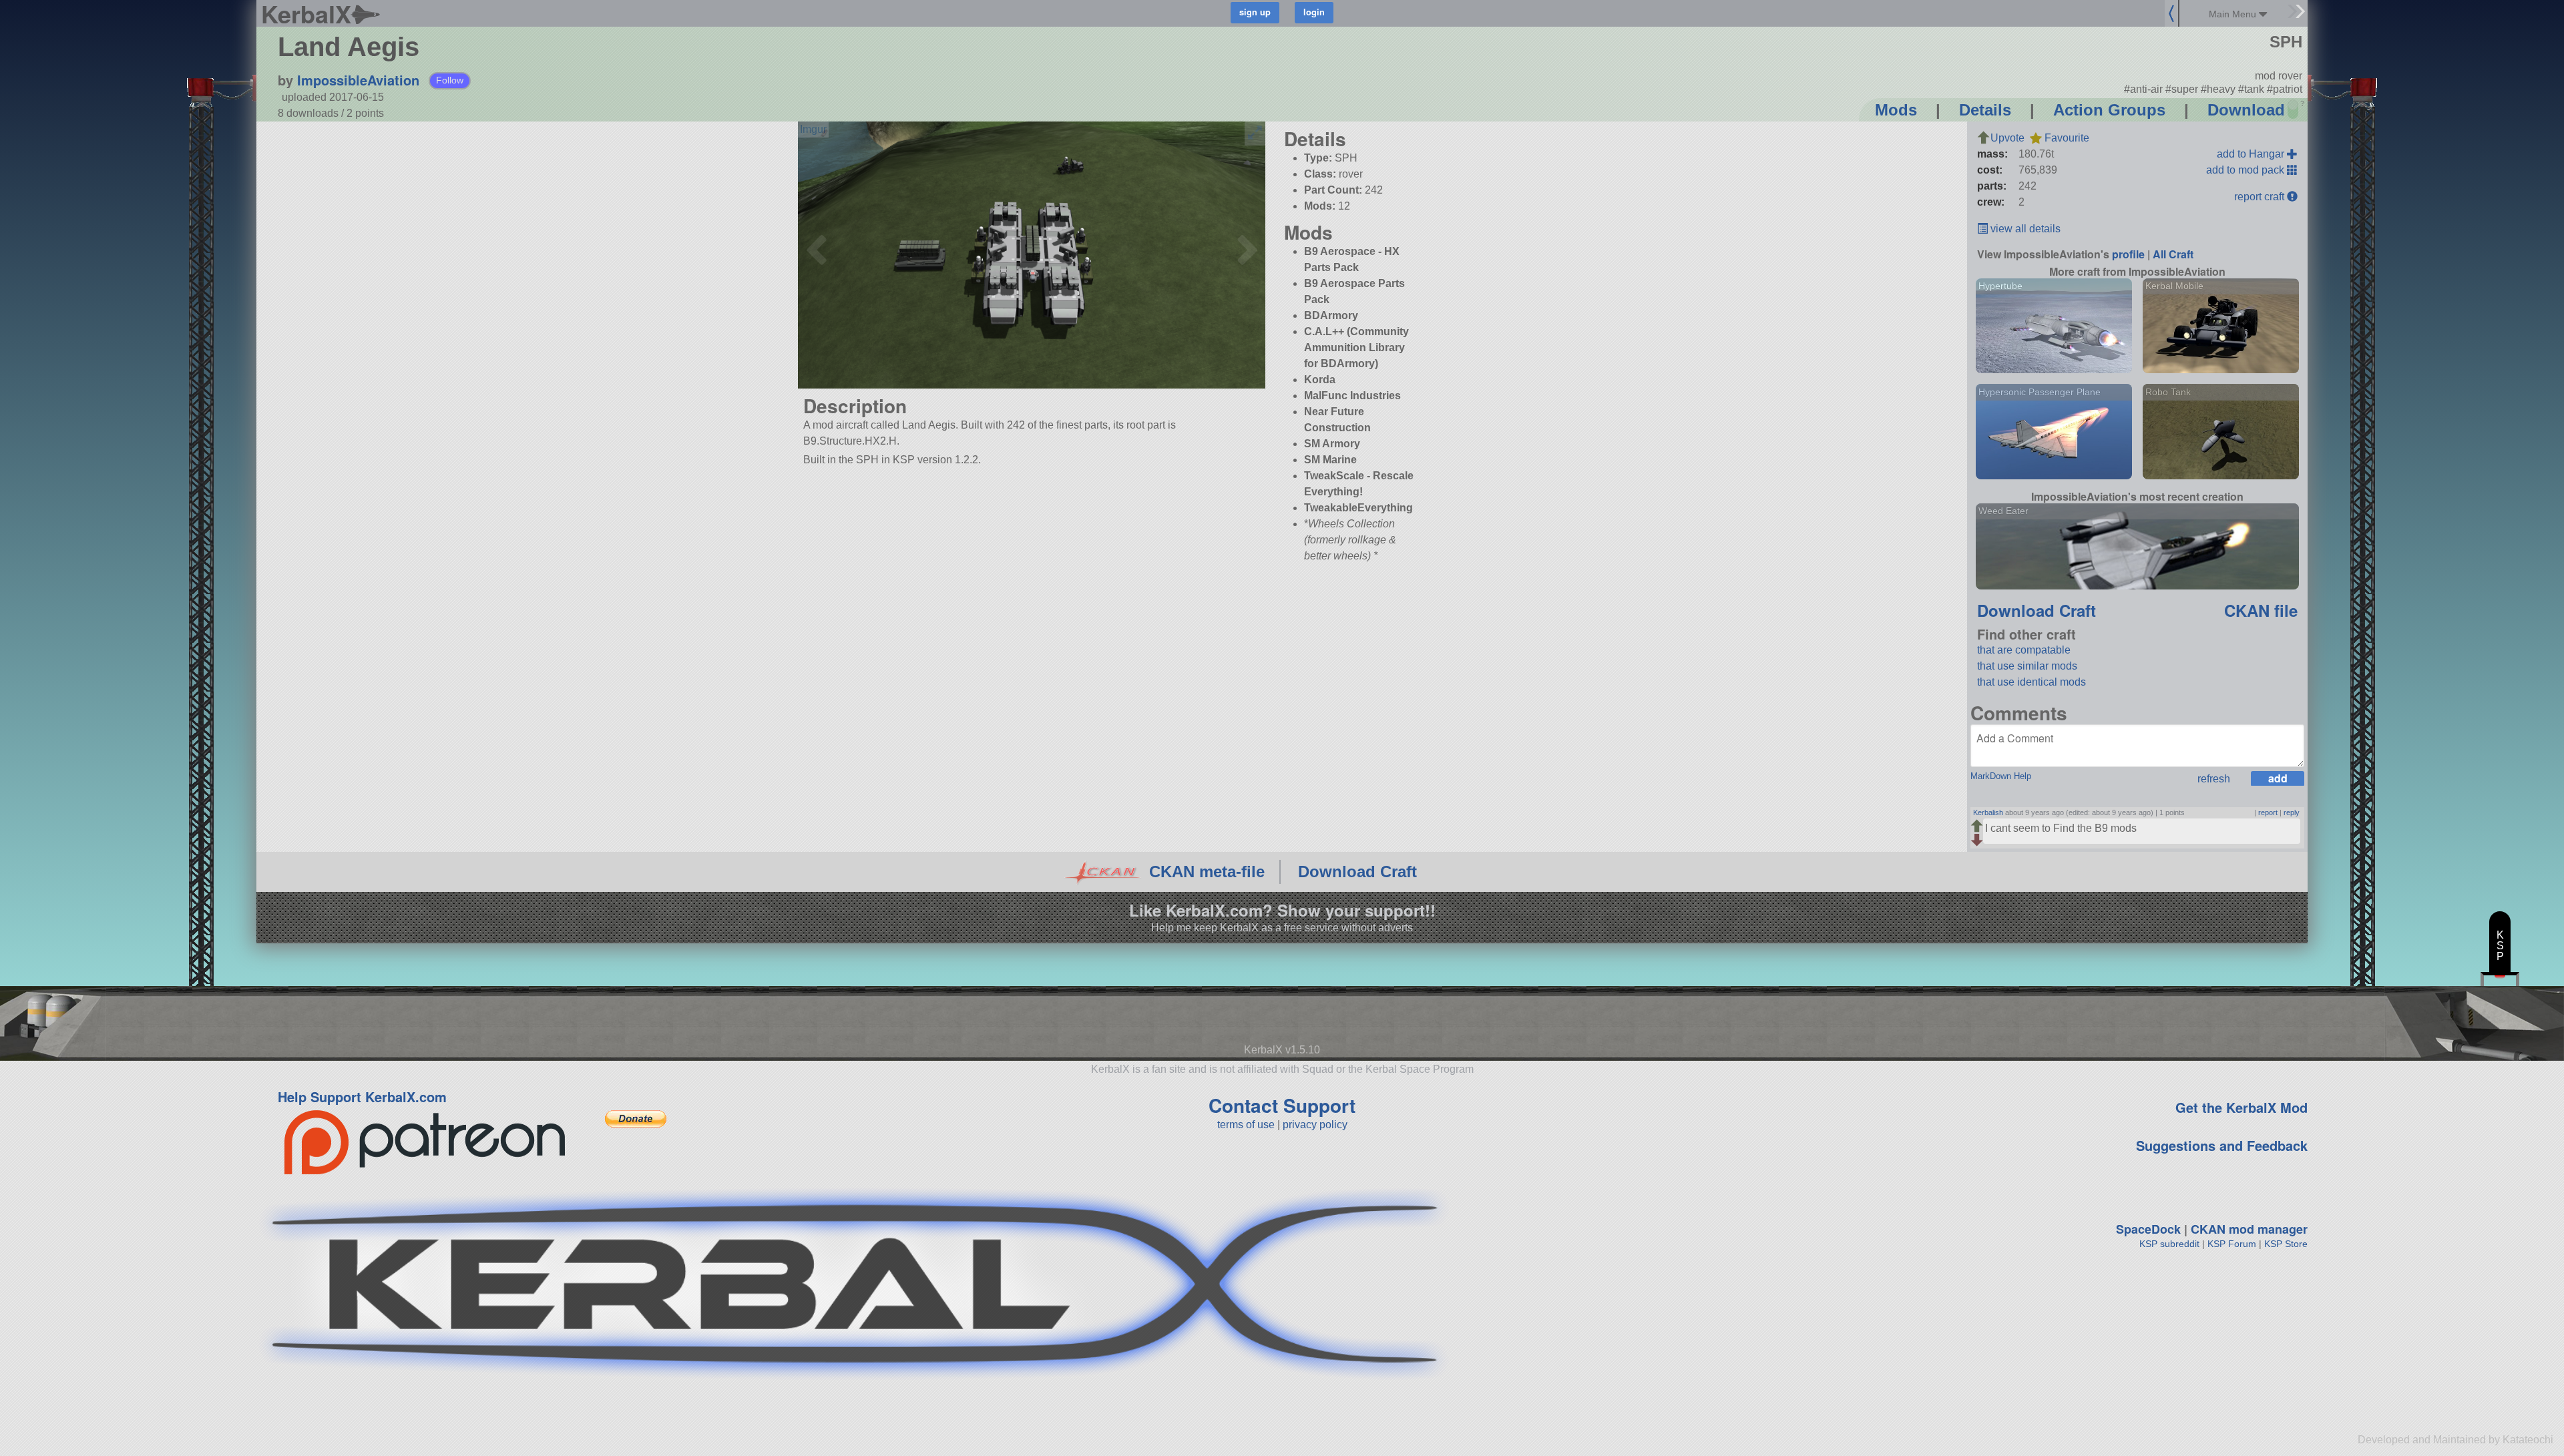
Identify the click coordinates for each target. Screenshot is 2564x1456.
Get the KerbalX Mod (2241, 1107)
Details (1985, 110)
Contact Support (1282, 1105)
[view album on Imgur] (813, 130)
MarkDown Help (2001, 776)
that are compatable (2024, 650)
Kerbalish (1988, 812)
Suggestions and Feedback (2222, 1145)
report (2268, 812)
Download (2246, 110)
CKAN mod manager (2249, 1229)
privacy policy (1315, 1125)
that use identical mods (2032, 682)
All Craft (2173, 254)
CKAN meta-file (1207, 872)
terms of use (1246, 1125)
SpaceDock (2148, 1229)
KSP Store (2286, 1244)
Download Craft (2037, 610)
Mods (1896, 110)
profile (2128, 254)
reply (2292, 812)
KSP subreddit (2169, 1244)
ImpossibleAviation (358, 80)
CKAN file (2261, 610)
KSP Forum (2232, 1244)
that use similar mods (2027, 666)
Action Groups (2109, 110)
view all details (2024, 229)
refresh (2214, 779)
